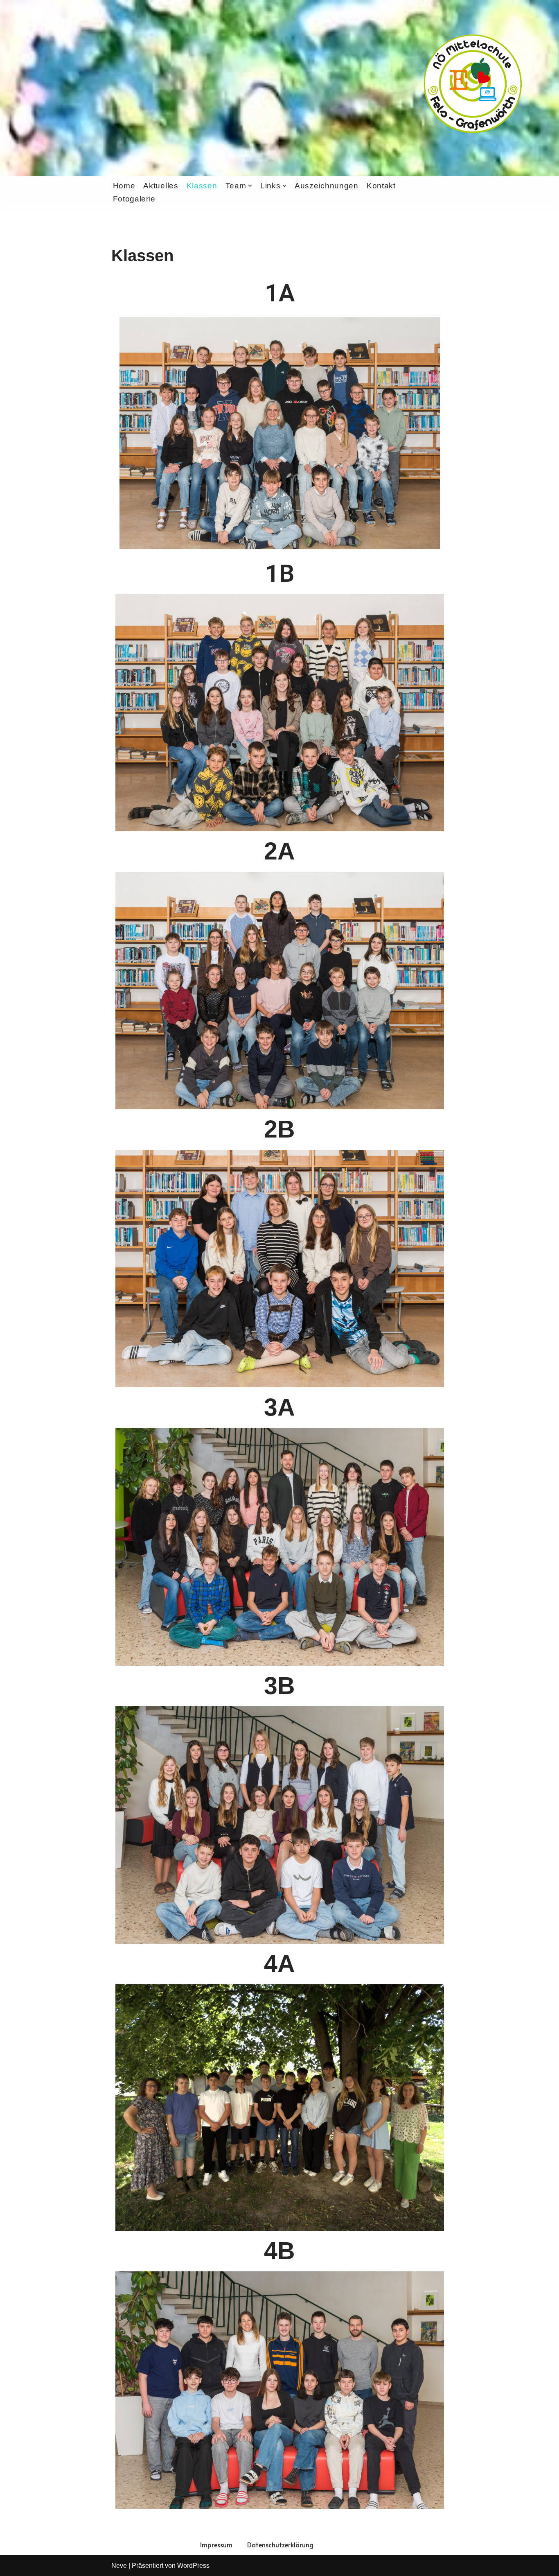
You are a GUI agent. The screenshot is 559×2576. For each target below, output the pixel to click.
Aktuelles (161, 186)
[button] (250, 186)
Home (124, 186)
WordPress (193, 2566)
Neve (119, 2566)
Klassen (202, 186)
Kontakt (381, 186)
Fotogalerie (134, 199)
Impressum (216, 2544)
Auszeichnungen (327, 186)
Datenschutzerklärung (280, 2544)
